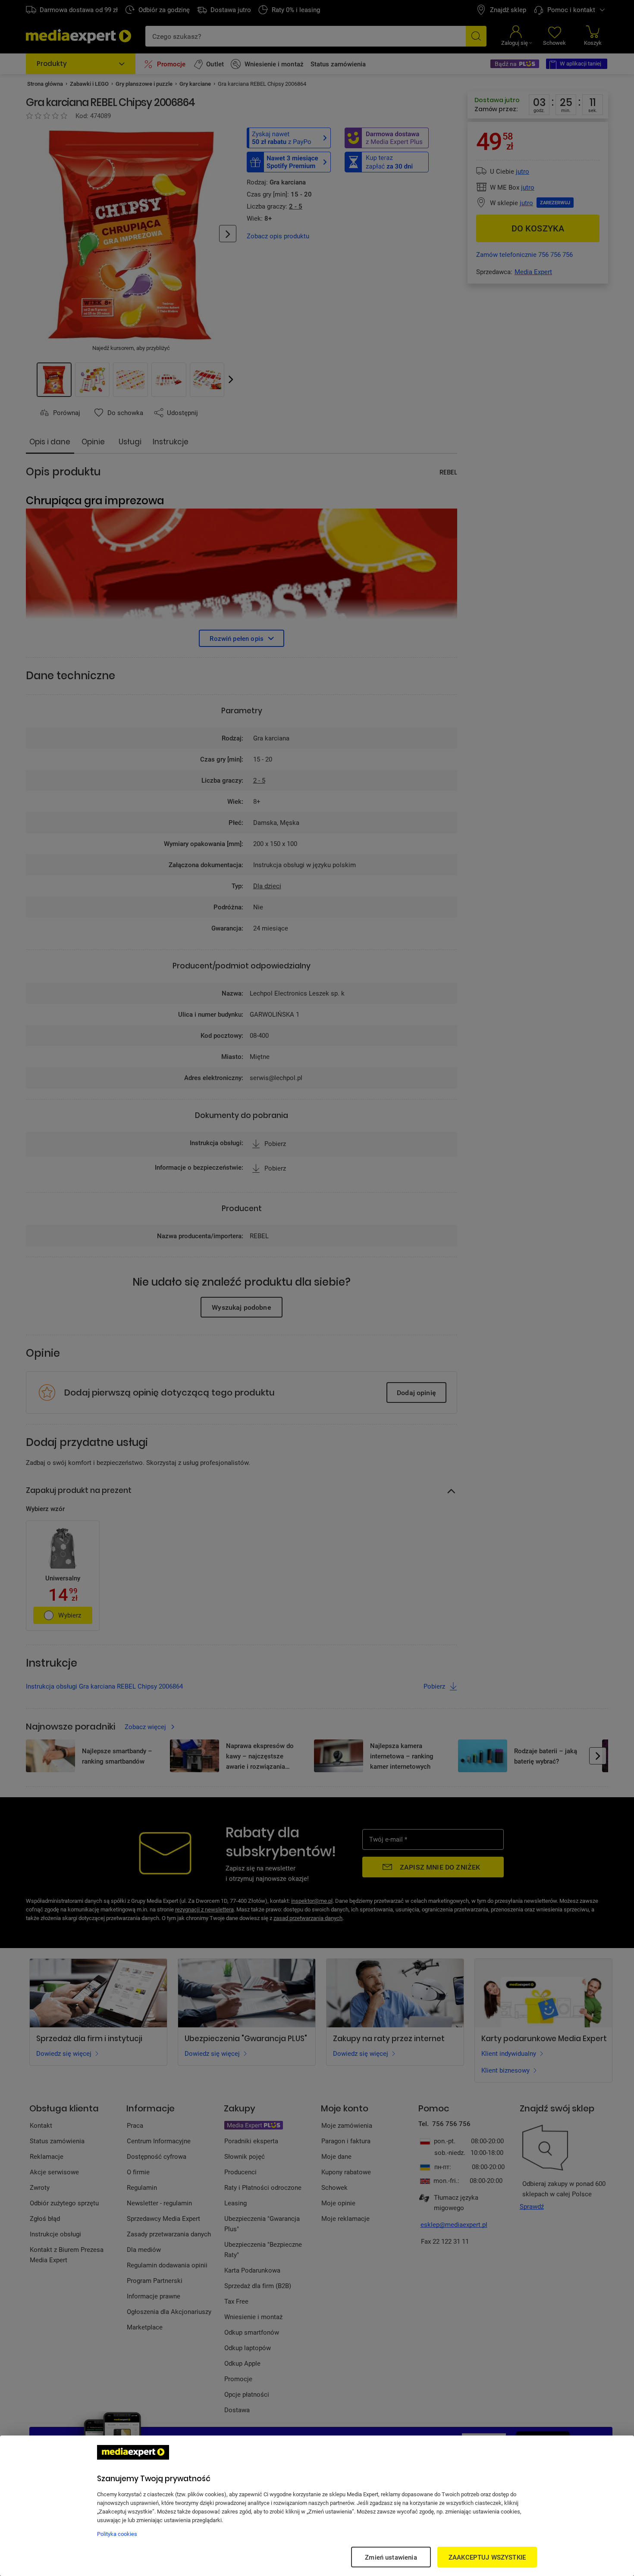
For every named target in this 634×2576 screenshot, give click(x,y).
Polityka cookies (117, 2534)
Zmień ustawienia (391, 2557)
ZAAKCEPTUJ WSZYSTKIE (487, 2557)
